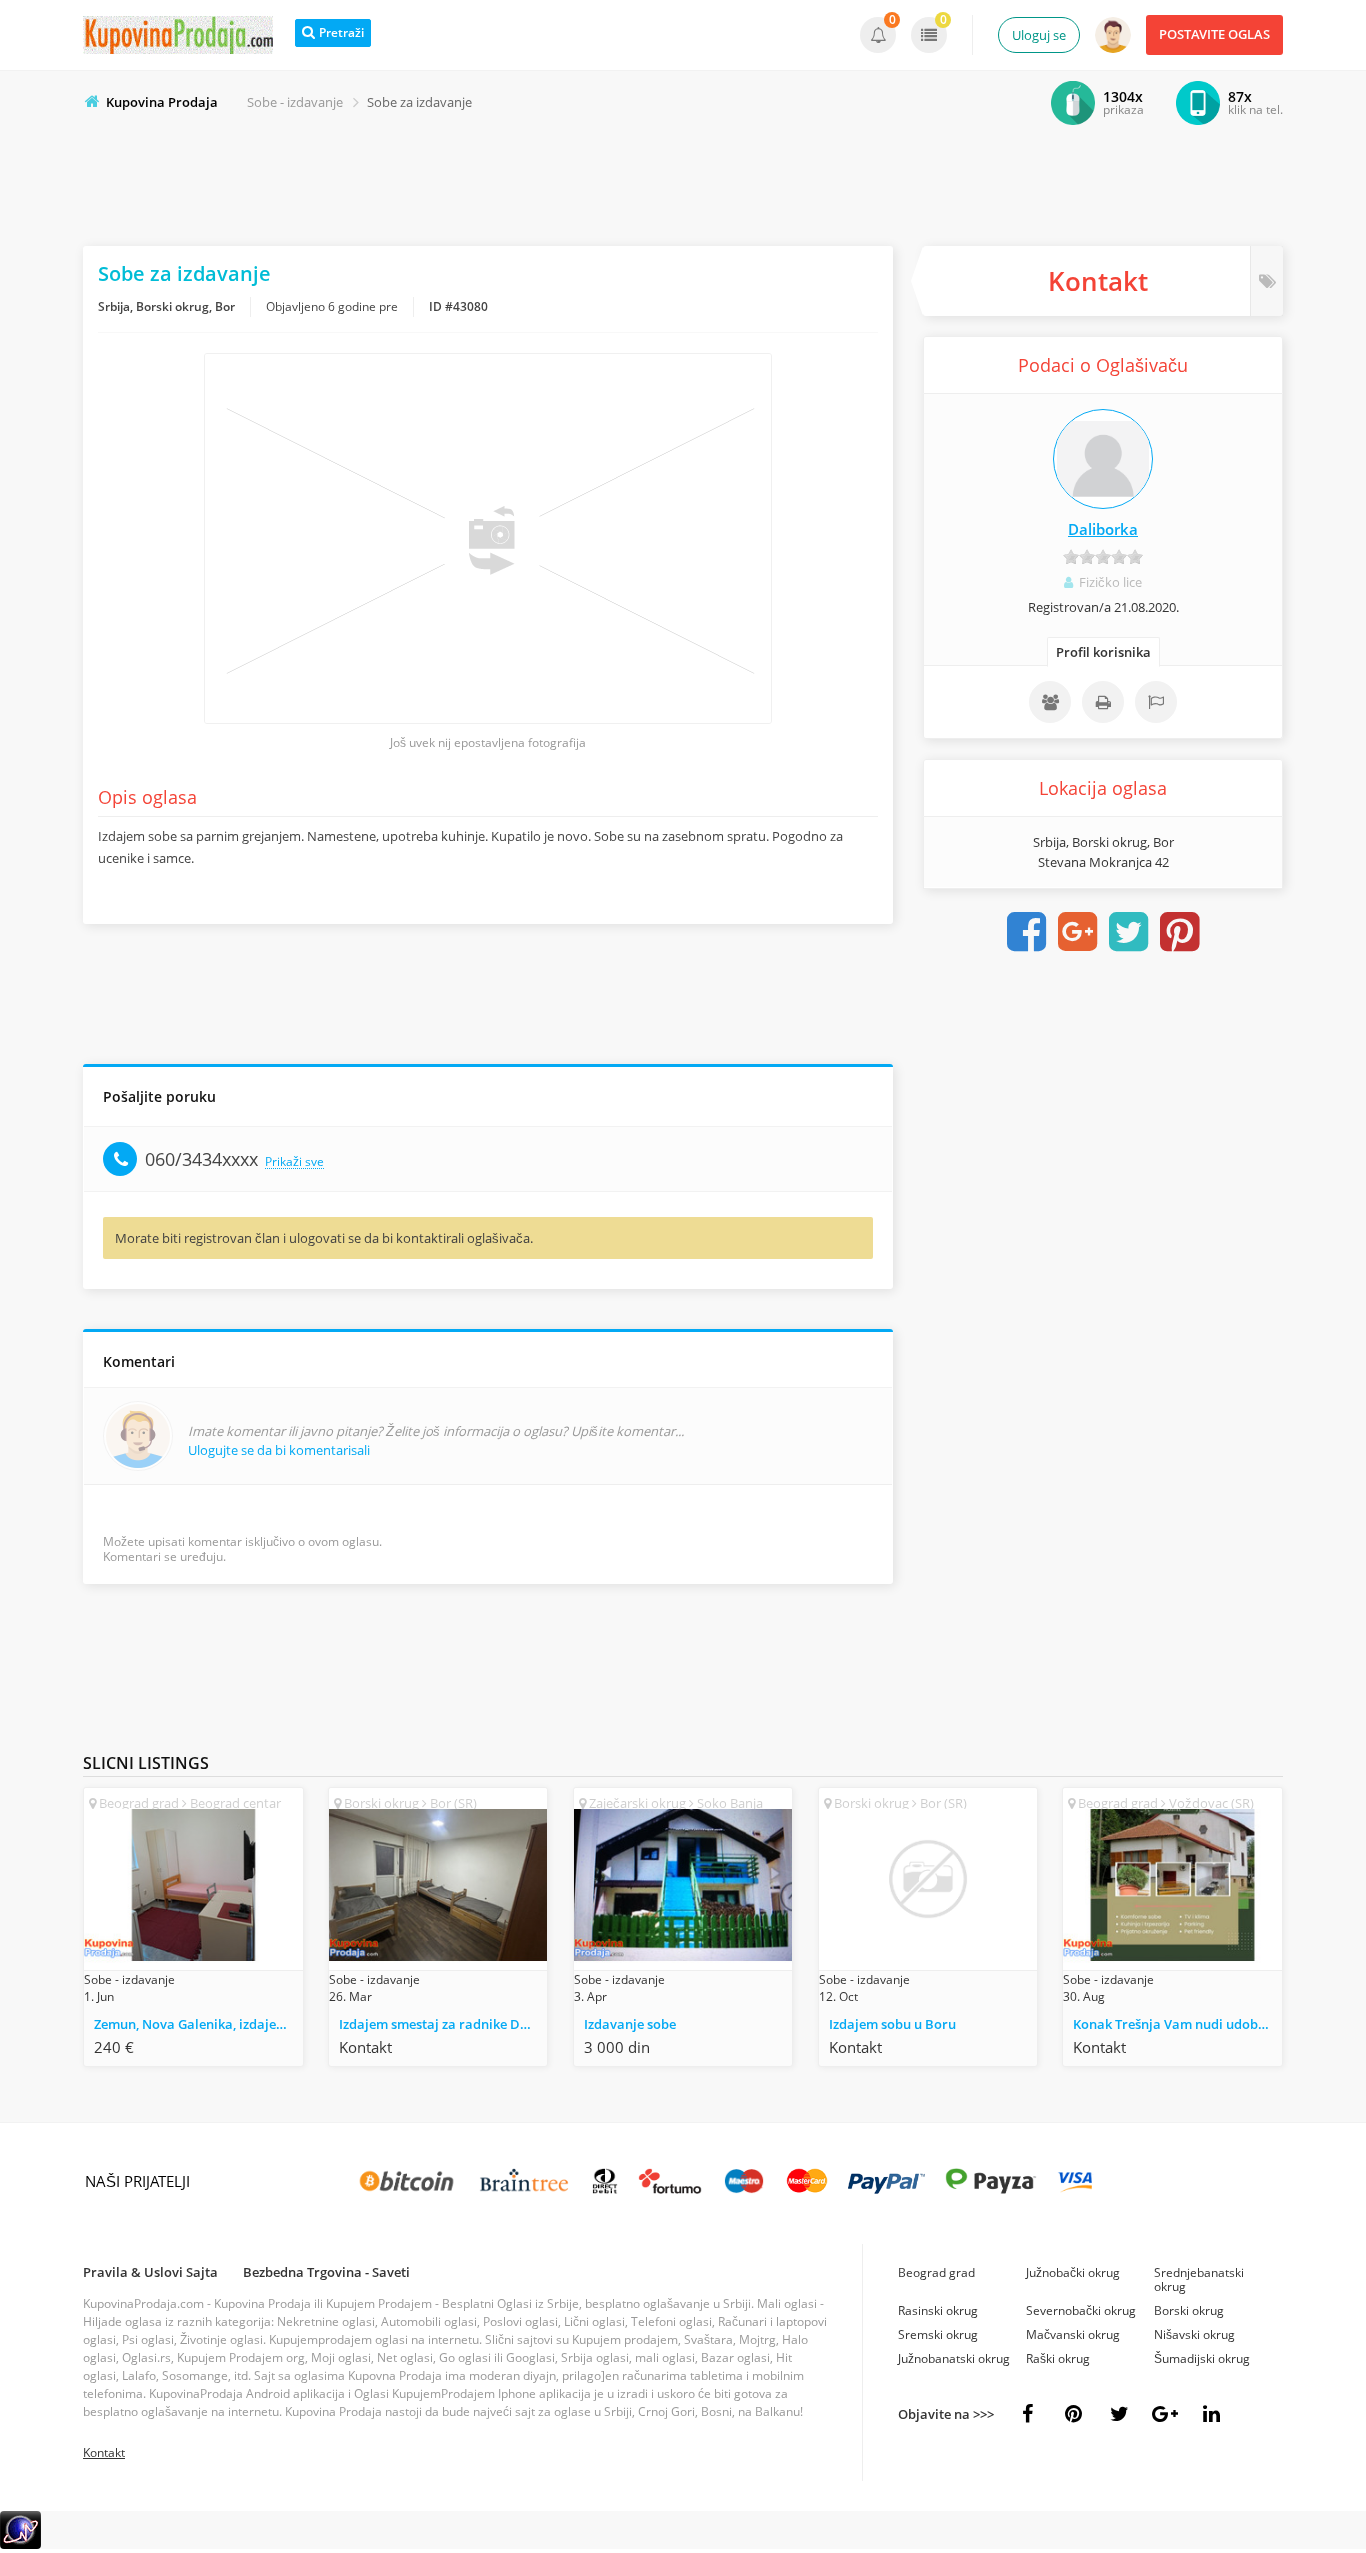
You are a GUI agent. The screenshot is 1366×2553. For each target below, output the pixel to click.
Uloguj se (1039, 35)
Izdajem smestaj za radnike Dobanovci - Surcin (443, 2024)
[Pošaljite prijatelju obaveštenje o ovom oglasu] (1050, 702)
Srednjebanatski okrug (1199, 2279)
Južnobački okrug (1073, 2272)
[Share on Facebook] (1027, 932)
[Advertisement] (683, 181)
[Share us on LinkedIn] (1211, 2414)
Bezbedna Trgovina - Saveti (326, 2272)
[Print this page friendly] (1103, 702)
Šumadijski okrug (1202, 2358)
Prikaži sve (294, 1162)
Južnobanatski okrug (954, 2358)
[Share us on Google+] (1165, 2414)
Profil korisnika (1103, 652)
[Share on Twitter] (1129, 932)
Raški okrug (1058, 2358)
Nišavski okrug (1194, 2334)
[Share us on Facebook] (1027, 2414)
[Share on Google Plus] (1078, 932)
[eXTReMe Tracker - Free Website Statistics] (20, 2544)
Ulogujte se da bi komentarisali (279, 1450)
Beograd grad (936, 2272)
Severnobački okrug (1081, 2310)
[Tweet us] (1119, 2414)
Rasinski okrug (938, 2310)
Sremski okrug (938, 2334)
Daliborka (1103, 529)
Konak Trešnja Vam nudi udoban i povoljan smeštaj (1177, 2024)
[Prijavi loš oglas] (1156, 702)
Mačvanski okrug (1073, 2334)
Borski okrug (1189, 2310)
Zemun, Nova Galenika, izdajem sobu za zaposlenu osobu (198, 2024)
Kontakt (104, 2452)
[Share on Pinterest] (1180, 932)
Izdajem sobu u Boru (892, 2024)
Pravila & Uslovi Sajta (150, 2272)
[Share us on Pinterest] (1073, 2414)
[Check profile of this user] (1103, 459)
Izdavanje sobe (630, 2024)
